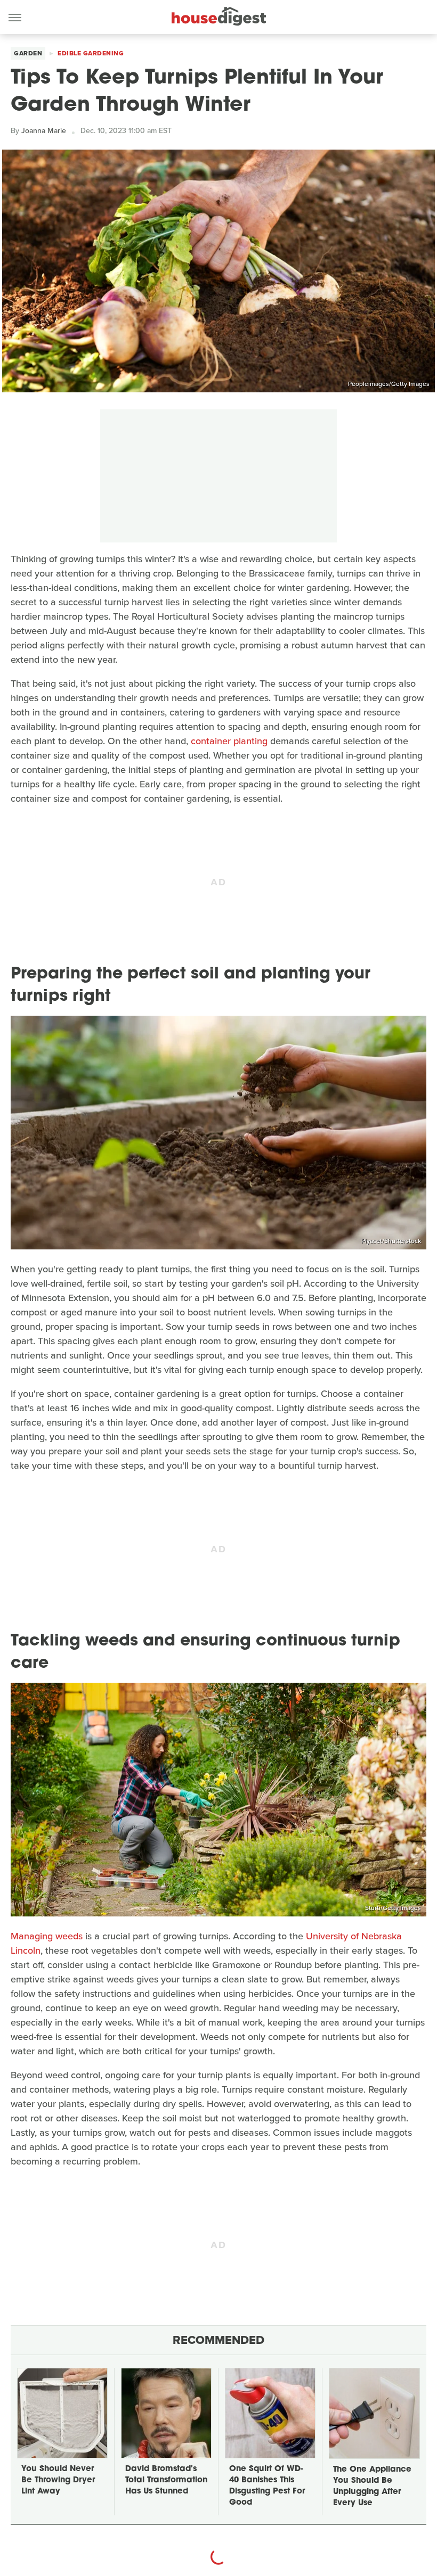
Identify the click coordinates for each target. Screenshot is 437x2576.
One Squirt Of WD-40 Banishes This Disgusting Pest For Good (267, 2486)
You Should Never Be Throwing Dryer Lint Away (58, 2480)
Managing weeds (47, 1936)
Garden (28, 53)
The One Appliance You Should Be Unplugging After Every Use (372, 2487)
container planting (229, 741)
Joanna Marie (44, 131)
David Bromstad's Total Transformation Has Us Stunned (166, 2480)
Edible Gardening (91, 53)
